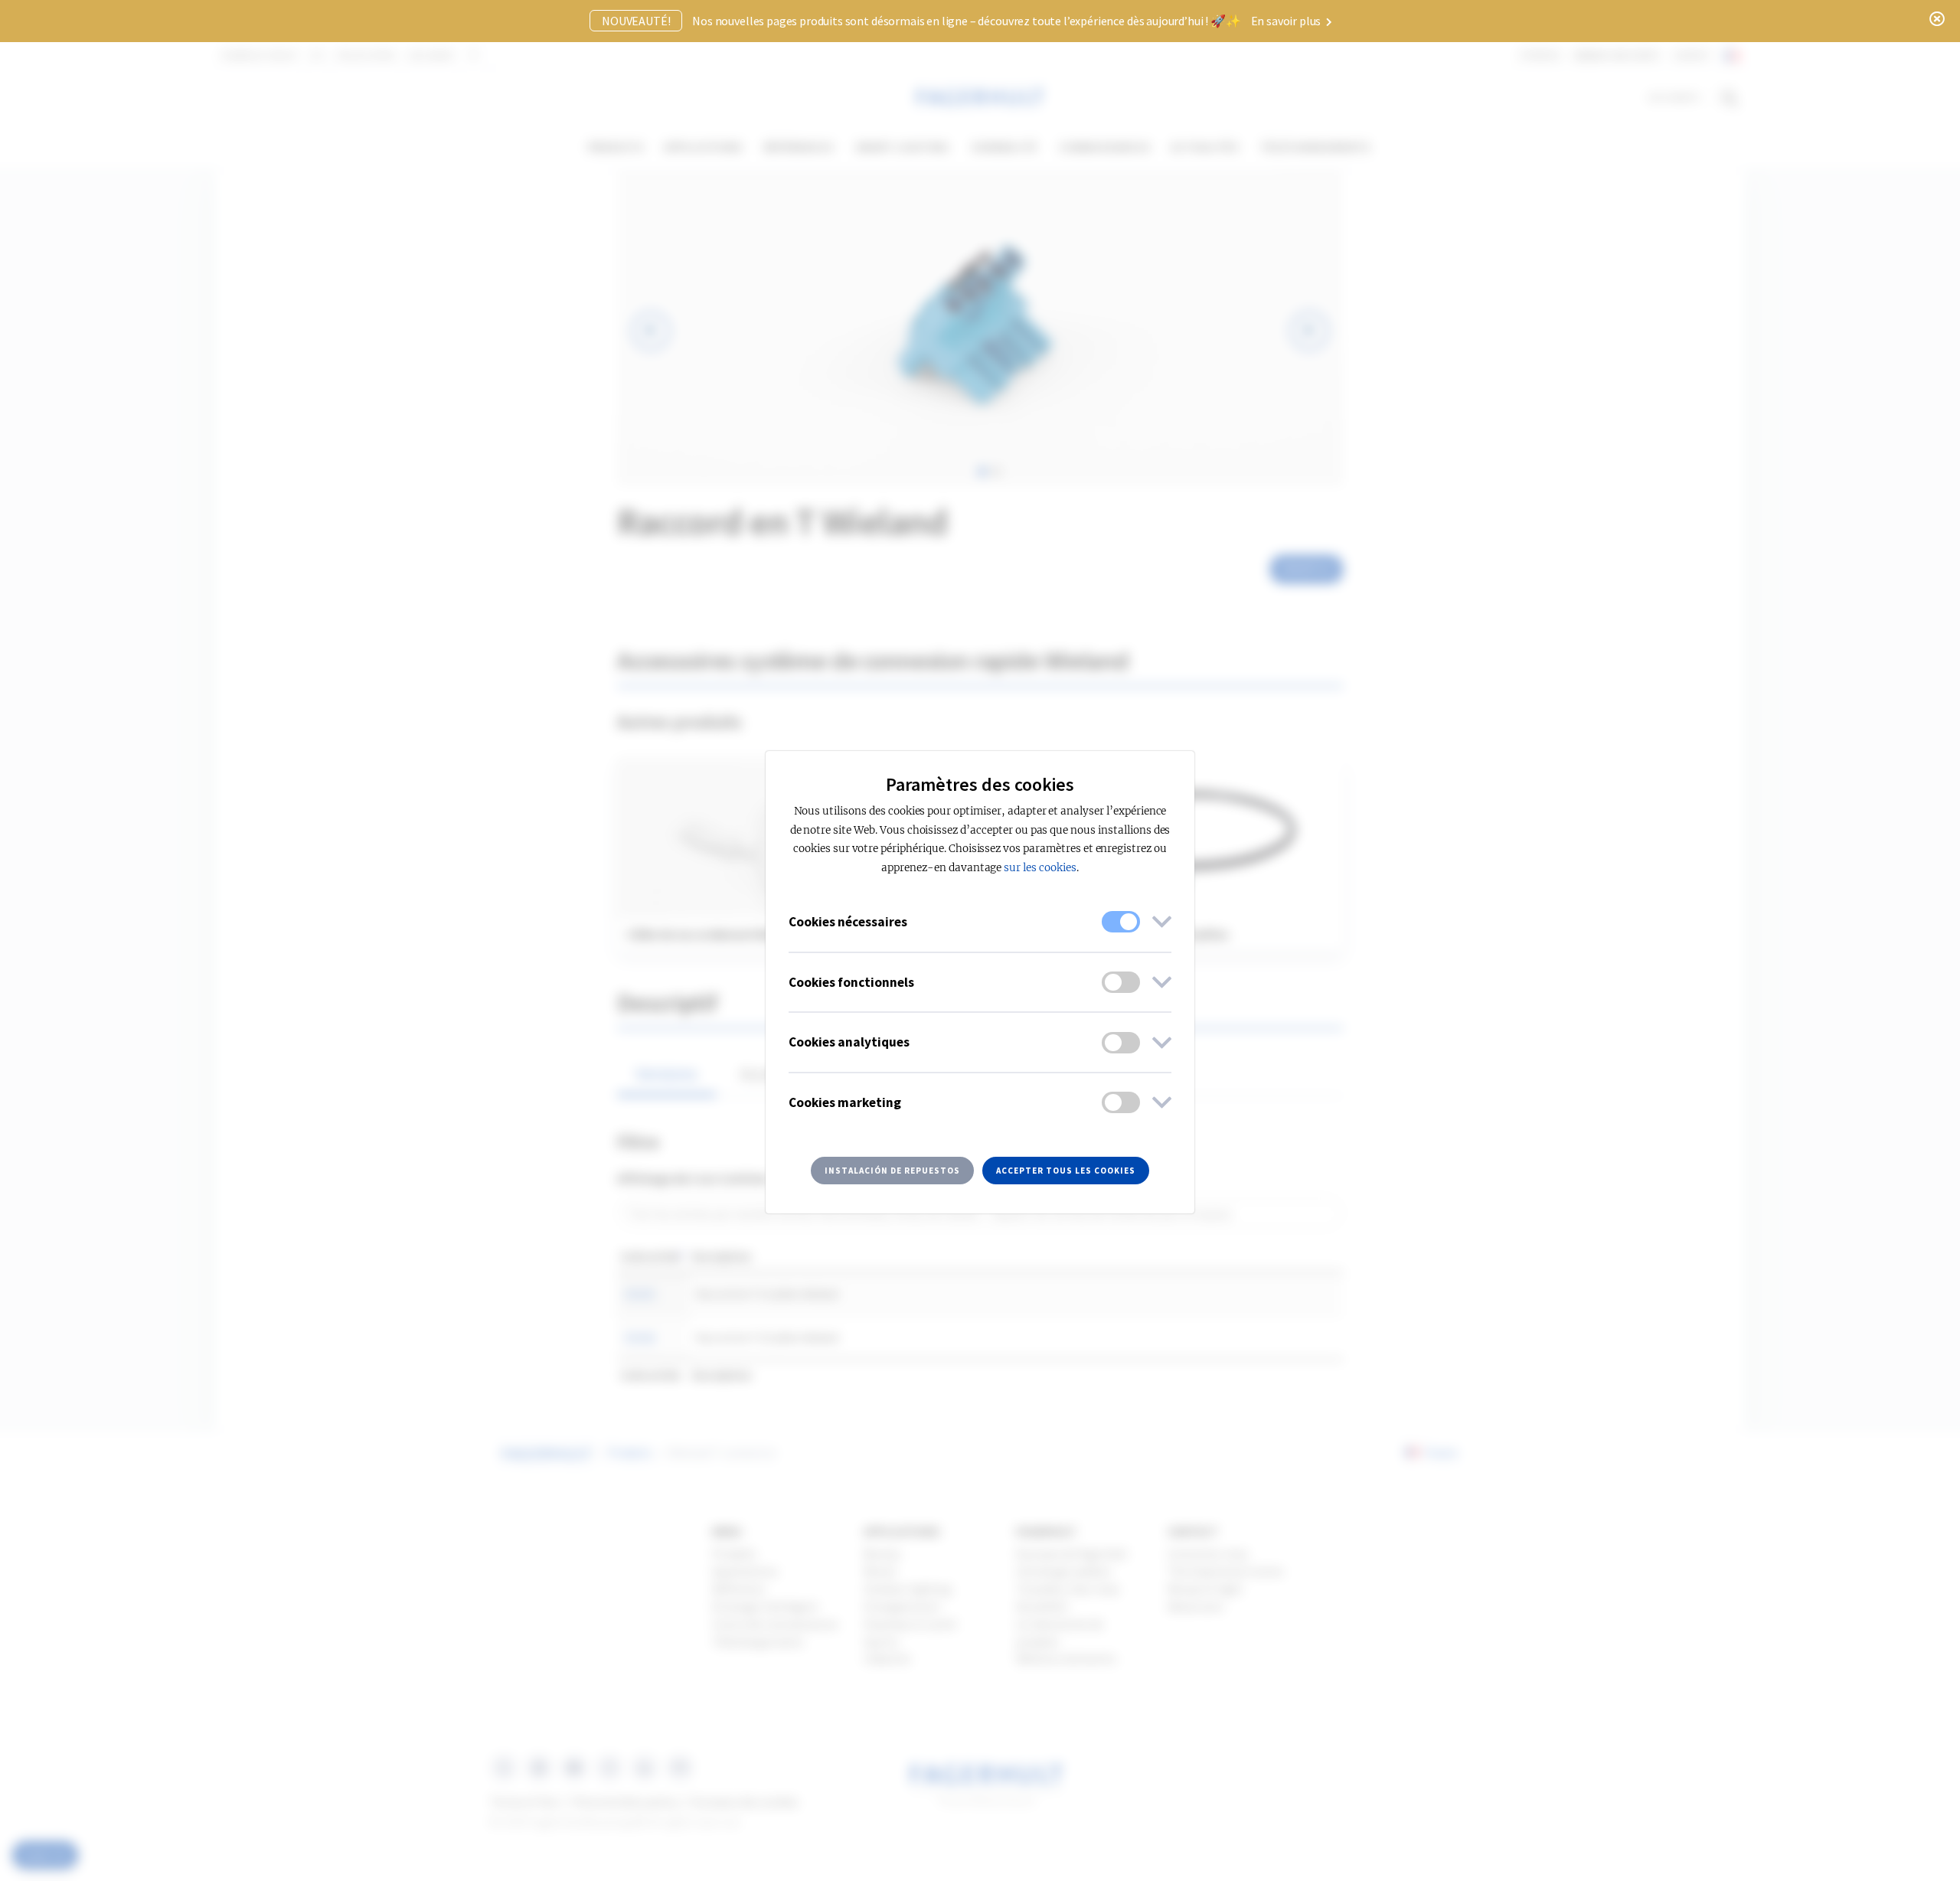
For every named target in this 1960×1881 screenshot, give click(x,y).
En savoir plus (1287, 21)
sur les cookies (1040, 868)
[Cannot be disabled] (1121, 922)
